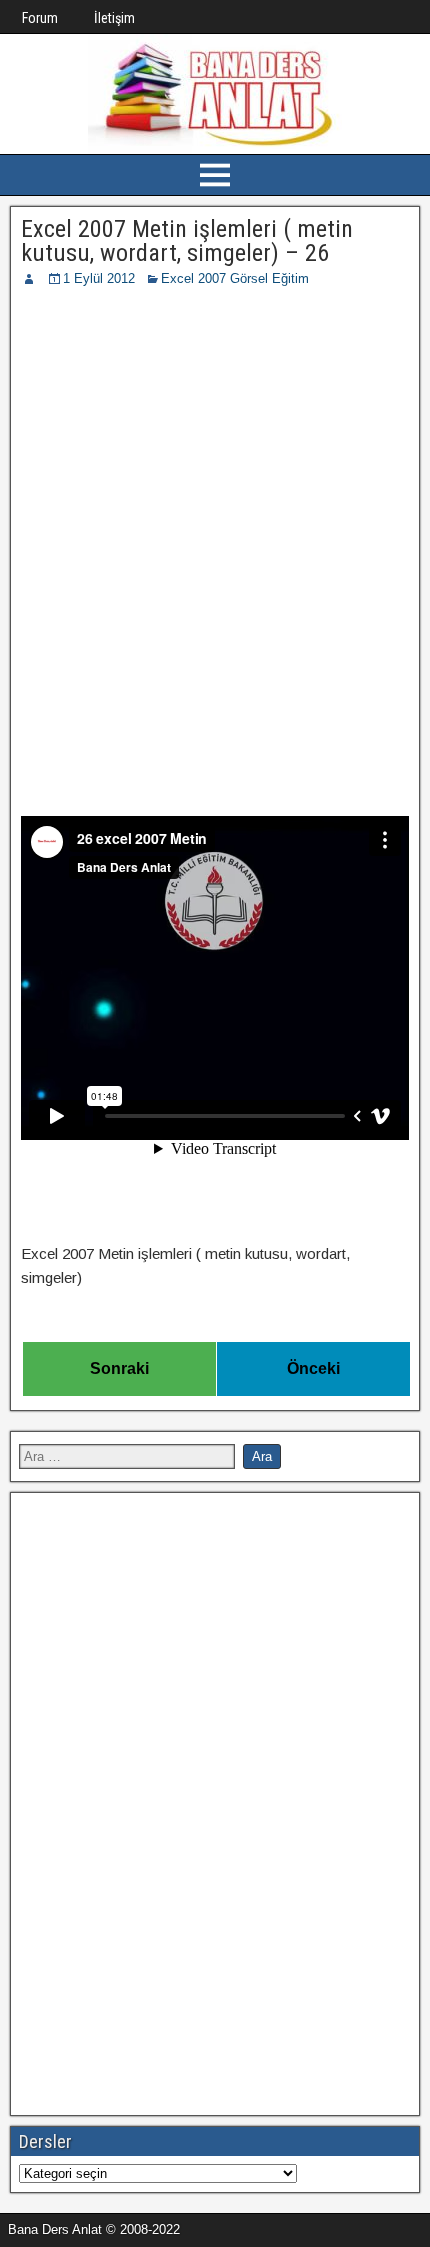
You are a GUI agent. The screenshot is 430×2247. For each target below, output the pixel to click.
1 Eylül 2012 (99, 278)
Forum (40, 18)
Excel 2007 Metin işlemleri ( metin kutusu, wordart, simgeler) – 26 (187, 241)
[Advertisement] (215, 514)
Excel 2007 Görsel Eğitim (235, 278)
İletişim (114, 18)
